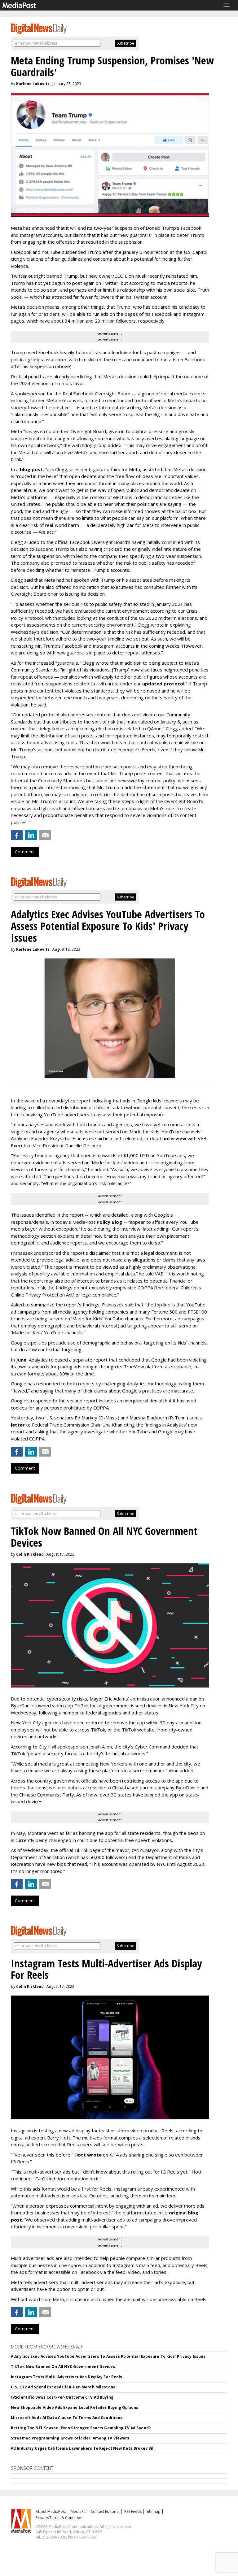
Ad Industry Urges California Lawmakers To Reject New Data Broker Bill (83, 2448)
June (21, 1360)
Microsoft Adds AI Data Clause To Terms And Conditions (67, 2418)
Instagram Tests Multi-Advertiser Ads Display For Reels (66, 2377)
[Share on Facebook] (17, 835)
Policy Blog (109, 1222)
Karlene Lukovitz (33, 84)
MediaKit (78, 2511)
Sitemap (153, 2511)
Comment (25, 852)
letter (18, 1425)
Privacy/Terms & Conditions (60, 2518)
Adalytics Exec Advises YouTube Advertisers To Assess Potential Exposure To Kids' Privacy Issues (108, 2356)
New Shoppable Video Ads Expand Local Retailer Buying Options (75, 2407)
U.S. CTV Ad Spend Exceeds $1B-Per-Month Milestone (63, 2387)
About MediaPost (51, 2511)
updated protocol (163, 684)
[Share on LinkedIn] (31, 835)
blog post (31, 469)
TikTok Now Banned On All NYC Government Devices (63, 2367)
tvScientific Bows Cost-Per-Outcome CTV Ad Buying (62, 2397)
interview (175, 1138)
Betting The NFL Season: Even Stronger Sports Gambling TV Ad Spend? (81, 2428)
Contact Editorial (105, 2511)
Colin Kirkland (30, 1554)
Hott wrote (88, 2155)
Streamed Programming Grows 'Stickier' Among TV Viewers (70, 2438)
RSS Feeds (133, 2511)
